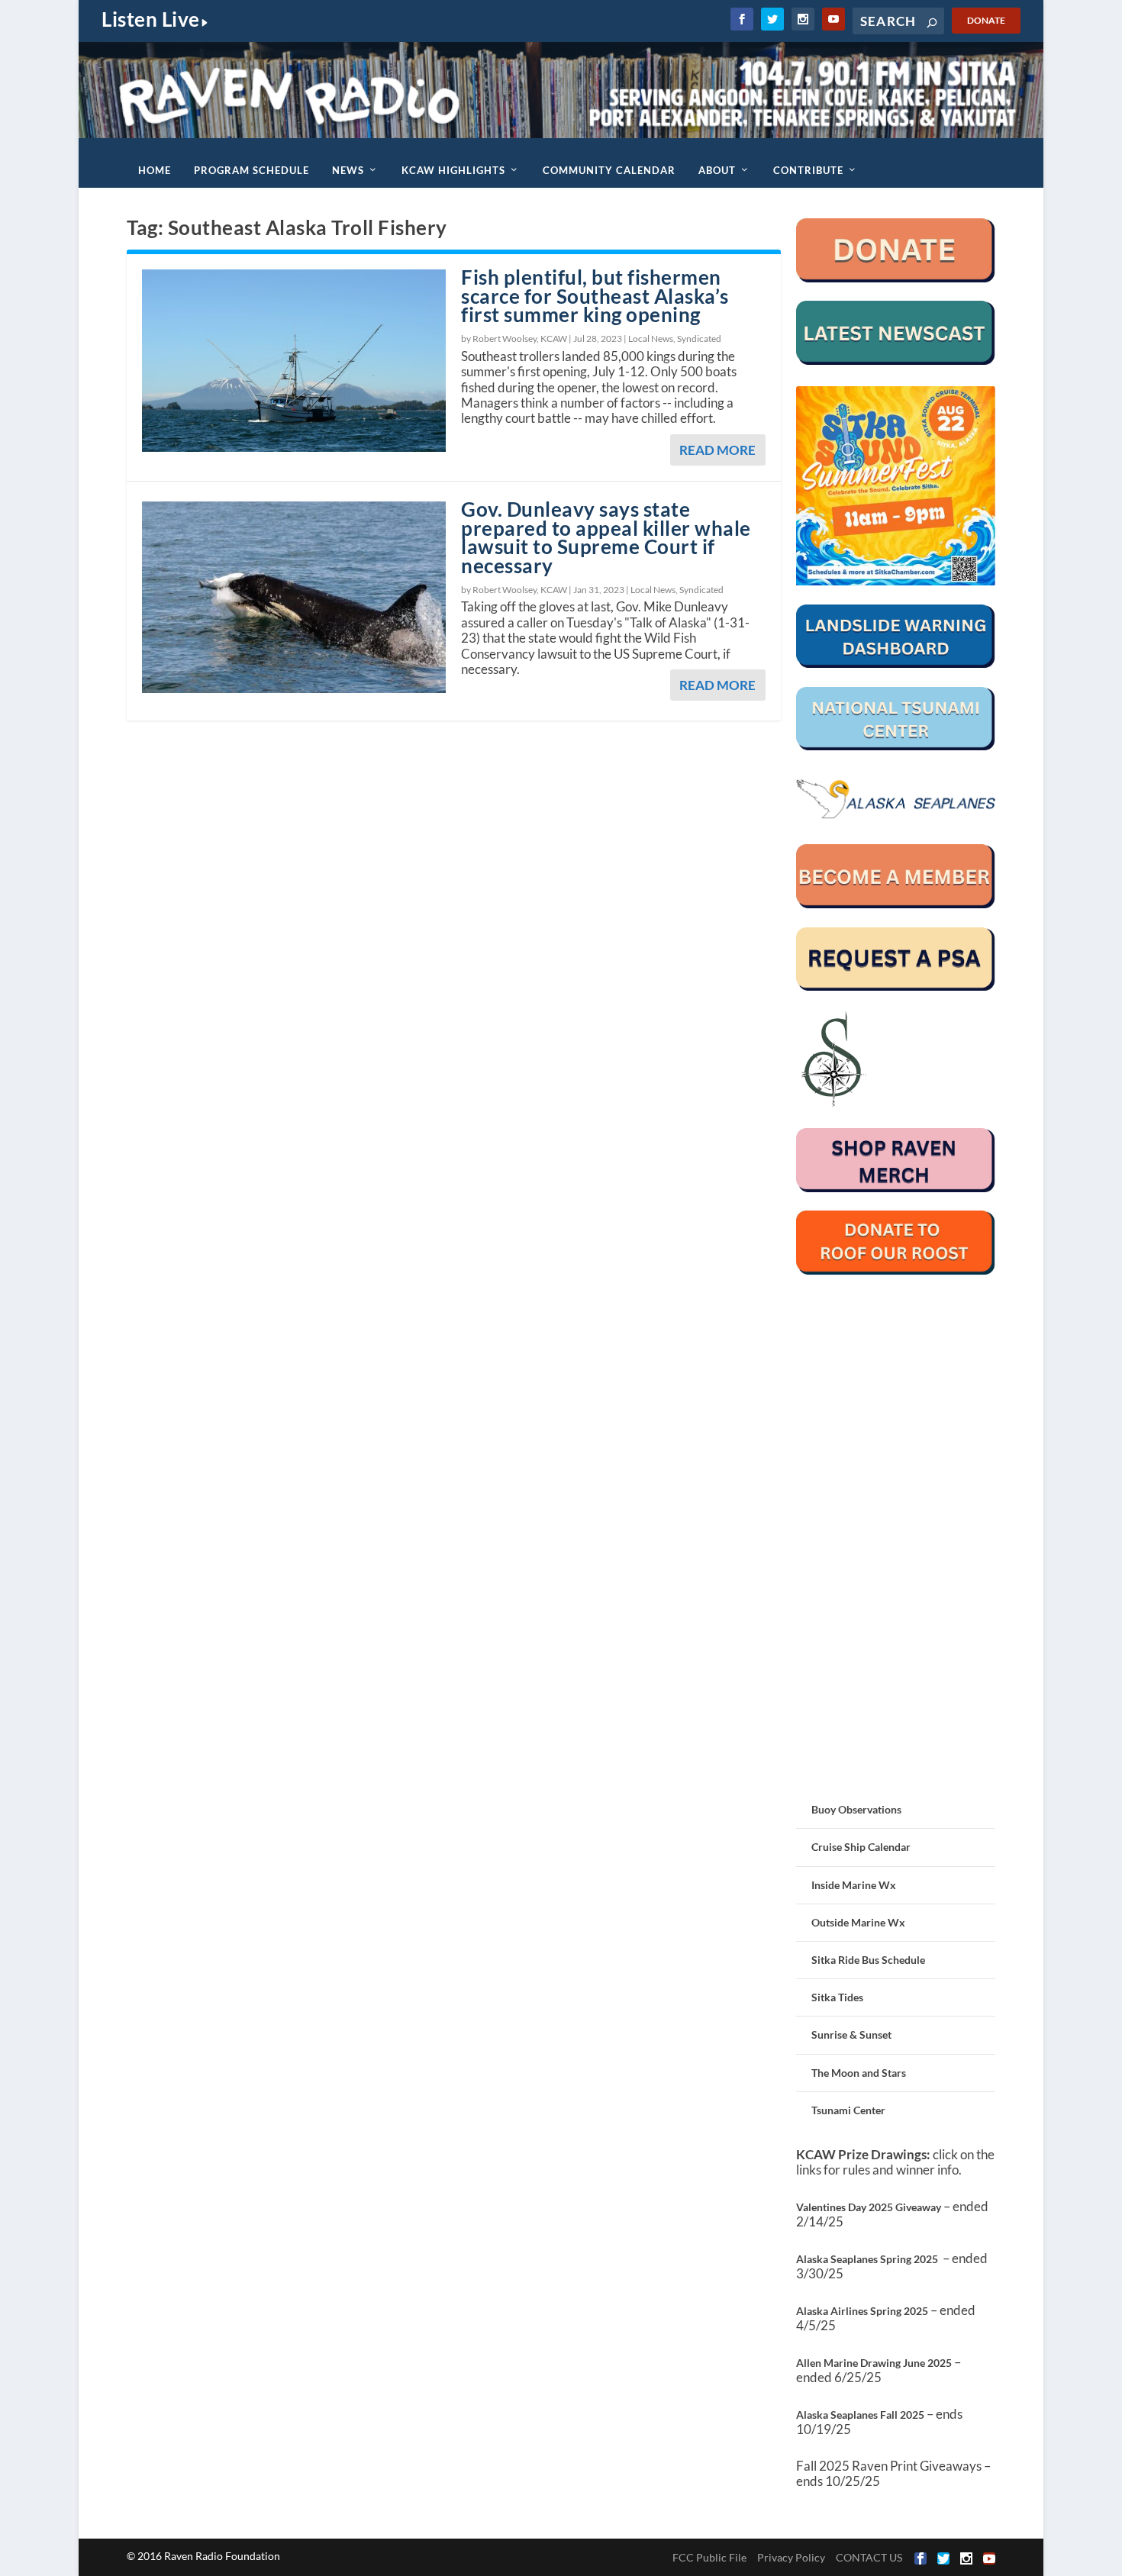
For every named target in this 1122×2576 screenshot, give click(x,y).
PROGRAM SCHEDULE (251, 170)
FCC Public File (709, 2557)
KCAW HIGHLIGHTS (453, 170)
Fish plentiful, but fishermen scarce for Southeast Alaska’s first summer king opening (595, 296)
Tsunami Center (848, 2110)
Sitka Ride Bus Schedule (868, 1960)
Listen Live (151, 19)
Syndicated (699, 339)
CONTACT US (869, 2557)
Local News (651, 339)
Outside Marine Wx (858, 1922)
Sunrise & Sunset (851, 2034)
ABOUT (717, 170)
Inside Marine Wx (854, 1885)
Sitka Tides (837, 1997)
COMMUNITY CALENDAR (609, 170)
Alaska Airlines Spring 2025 (862, 2311)
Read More (717, 450)
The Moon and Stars (859, 2073)
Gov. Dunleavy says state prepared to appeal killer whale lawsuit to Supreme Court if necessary (606, 537)
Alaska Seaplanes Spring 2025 (867, 2259)
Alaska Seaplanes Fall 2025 (860, 2415)
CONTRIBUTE (808, 170)
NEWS (348, 170)
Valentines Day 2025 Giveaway (869, 2207)
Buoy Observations (856, 1809)
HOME (155, 170)
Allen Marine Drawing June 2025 (874, 2363)
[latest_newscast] (896, 361)
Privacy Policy (791, 2557)
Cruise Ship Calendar (861, 1847)
